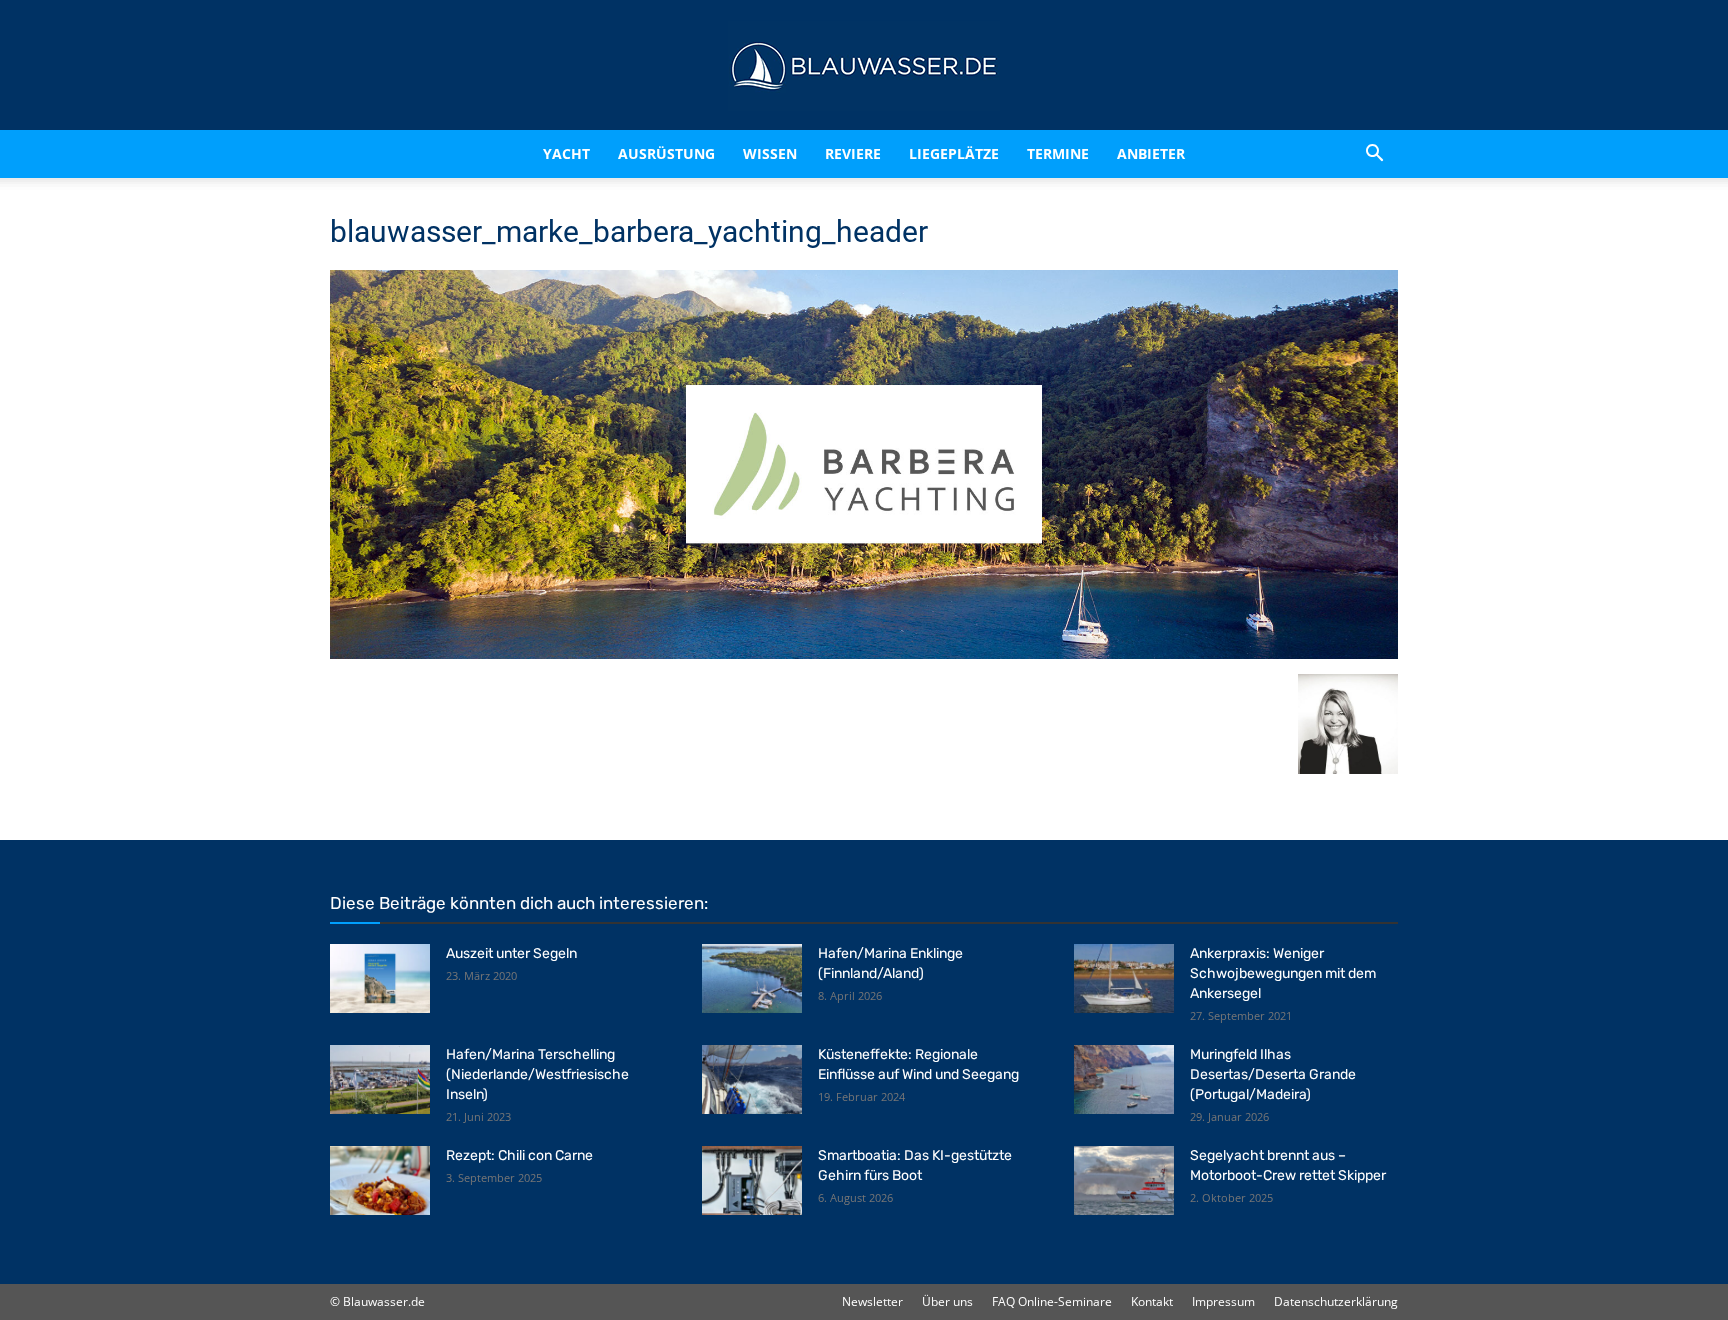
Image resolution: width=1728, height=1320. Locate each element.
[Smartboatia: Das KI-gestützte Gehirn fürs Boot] (752, 1180)
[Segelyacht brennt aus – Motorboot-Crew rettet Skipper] (1124, 1180)
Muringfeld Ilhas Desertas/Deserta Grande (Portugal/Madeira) (1273, 1074)
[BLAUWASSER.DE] (864, 66)
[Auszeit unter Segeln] (380, 978)
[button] (1374, 154)
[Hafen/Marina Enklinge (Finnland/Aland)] (752, 978)
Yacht (566, 153)
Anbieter (1151, 153)
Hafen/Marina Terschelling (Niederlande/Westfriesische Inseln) (537, 1074)
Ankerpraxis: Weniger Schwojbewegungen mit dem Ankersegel (1283, 973)
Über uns (947, 1301)
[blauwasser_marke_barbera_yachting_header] (864, 653)
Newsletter (872, 1301)
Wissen (770, 153)
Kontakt (1152, 1301)
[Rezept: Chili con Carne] (380, 1180)
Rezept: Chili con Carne (519, 1155)
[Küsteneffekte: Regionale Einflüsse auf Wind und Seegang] (752, 1079)
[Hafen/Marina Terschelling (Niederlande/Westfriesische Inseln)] (380, 1079)
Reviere (853, 153)
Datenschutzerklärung (1336, 1301)
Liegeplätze (954, 153)
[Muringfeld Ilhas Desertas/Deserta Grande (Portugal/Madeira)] (1124, 1079)
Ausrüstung (666, 153)
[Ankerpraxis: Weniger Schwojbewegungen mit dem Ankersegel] (1124, 978)
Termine (1058, 153)
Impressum (1223, 1301)
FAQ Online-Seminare (1052, 1301)
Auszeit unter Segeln (511, 953)
